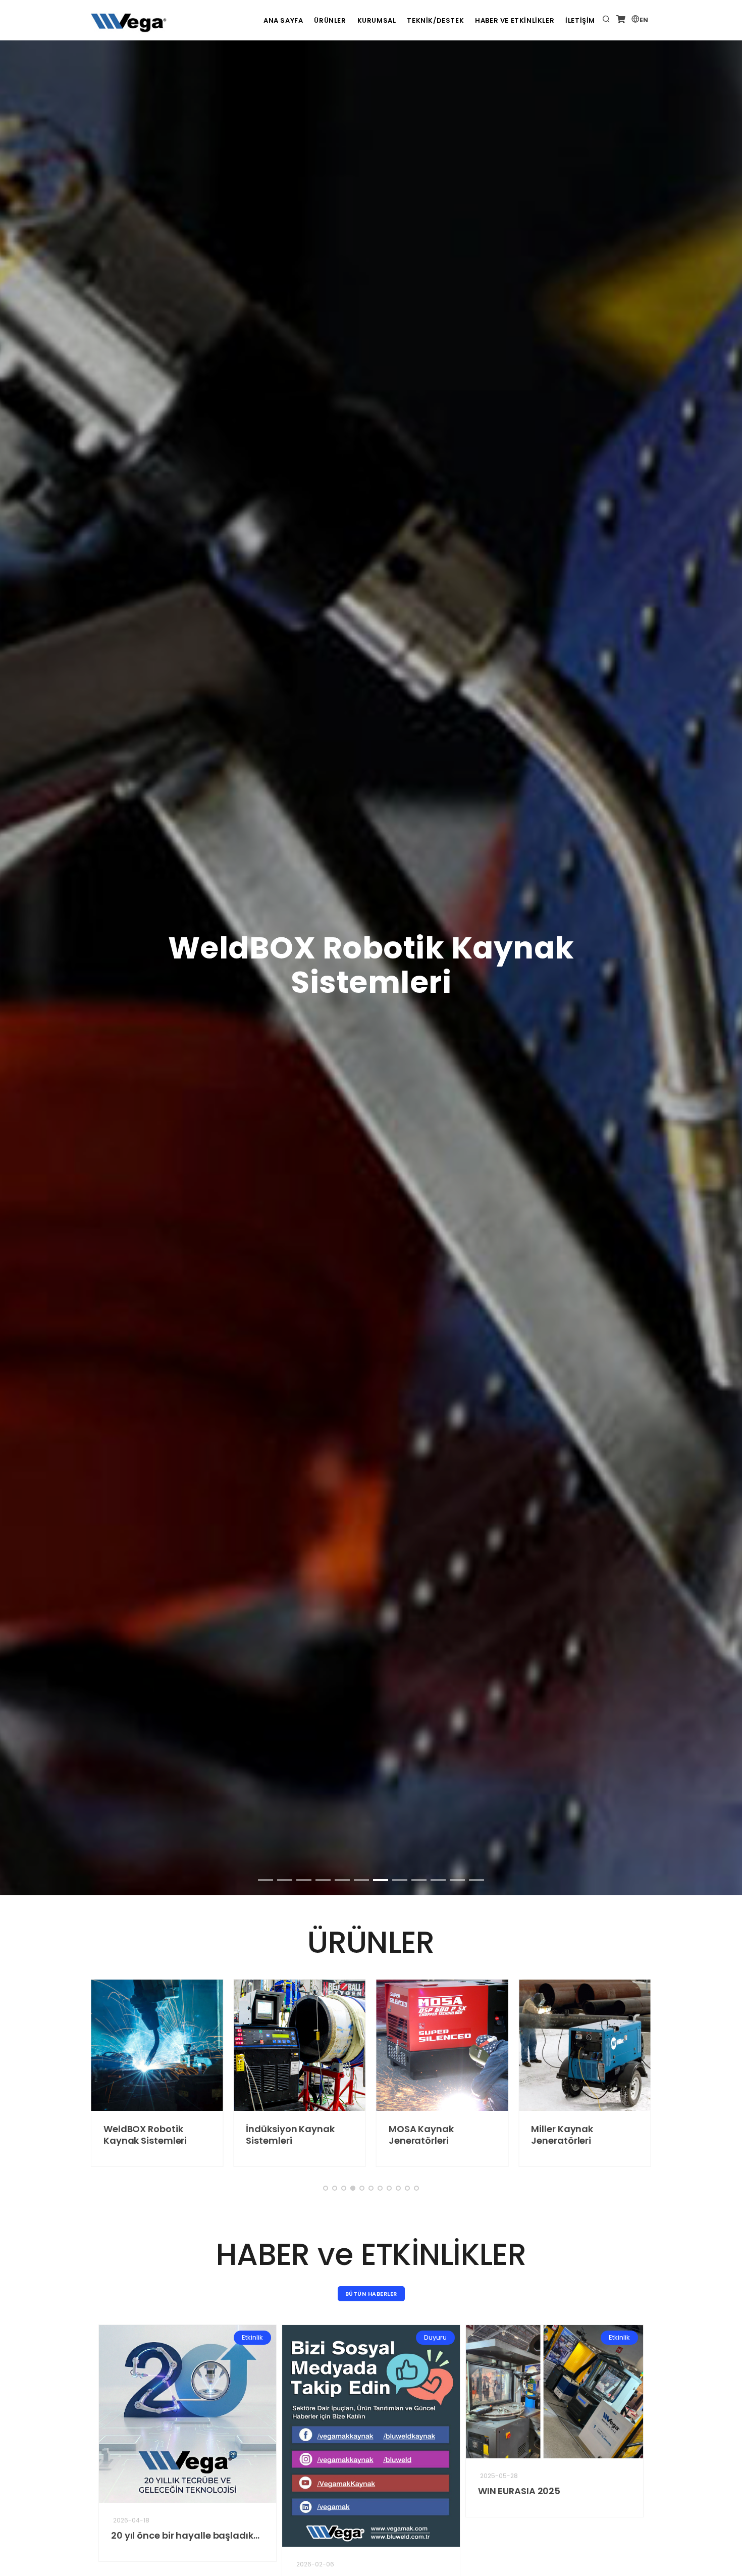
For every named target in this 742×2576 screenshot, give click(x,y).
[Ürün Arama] (606, 20)
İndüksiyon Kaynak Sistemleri (255, 2135)
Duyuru (402, 2337)
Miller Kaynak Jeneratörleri (527, 2135)
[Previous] (20, 697)
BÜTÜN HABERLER (371, 2294)
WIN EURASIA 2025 (486, 2491)
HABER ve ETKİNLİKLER (515, 20)
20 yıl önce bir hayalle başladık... (152, 2535)
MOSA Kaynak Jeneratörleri (386, 2135)
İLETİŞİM (580, 20)
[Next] (722, 697)
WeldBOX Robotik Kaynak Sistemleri (110, 2135)
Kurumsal (377, 20)
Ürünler (330, 20)
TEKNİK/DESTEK (435, 20)
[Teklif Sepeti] (621, 20)
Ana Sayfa (283, 20)
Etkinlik (219, 2337)
